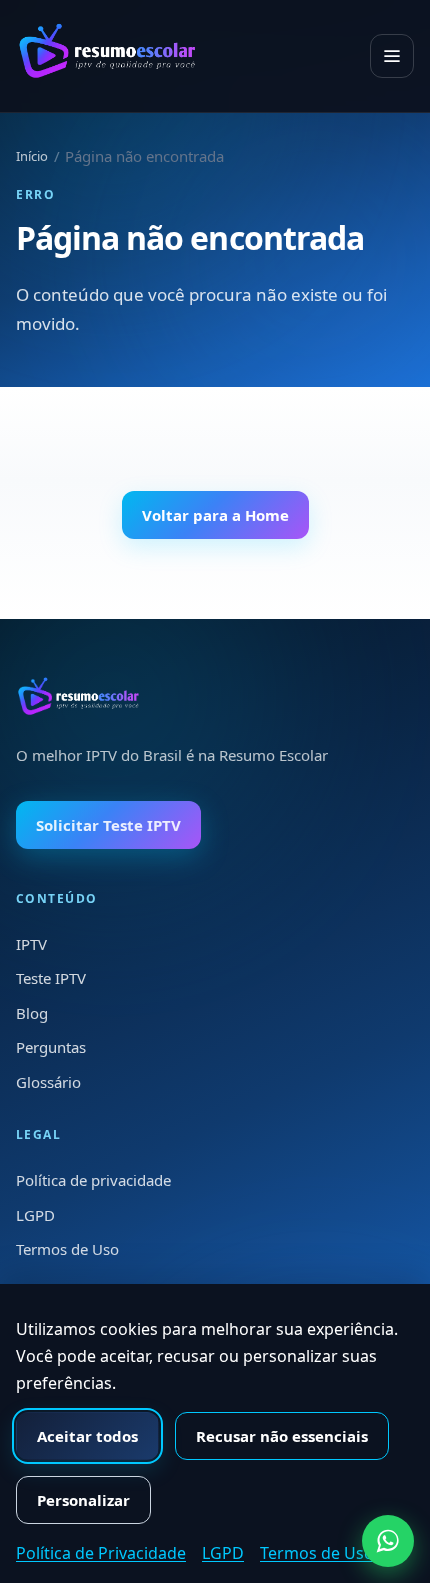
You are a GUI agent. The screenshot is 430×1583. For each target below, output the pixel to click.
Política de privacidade (93, 1180)
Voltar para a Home (215, 515)
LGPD (35, 1215)
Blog (32, 1013)
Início (32, 156)
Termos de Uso (67, 1249)
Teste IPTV (51, 978)
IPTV (31, 944)
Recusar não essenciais (282, 1436)
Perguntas (51, 1047)
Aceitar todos (87, 1436)
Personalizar (83, 1500)
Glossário (48, 1082)
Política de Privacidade (101, 1553)
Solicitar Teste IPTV (108, 825)
